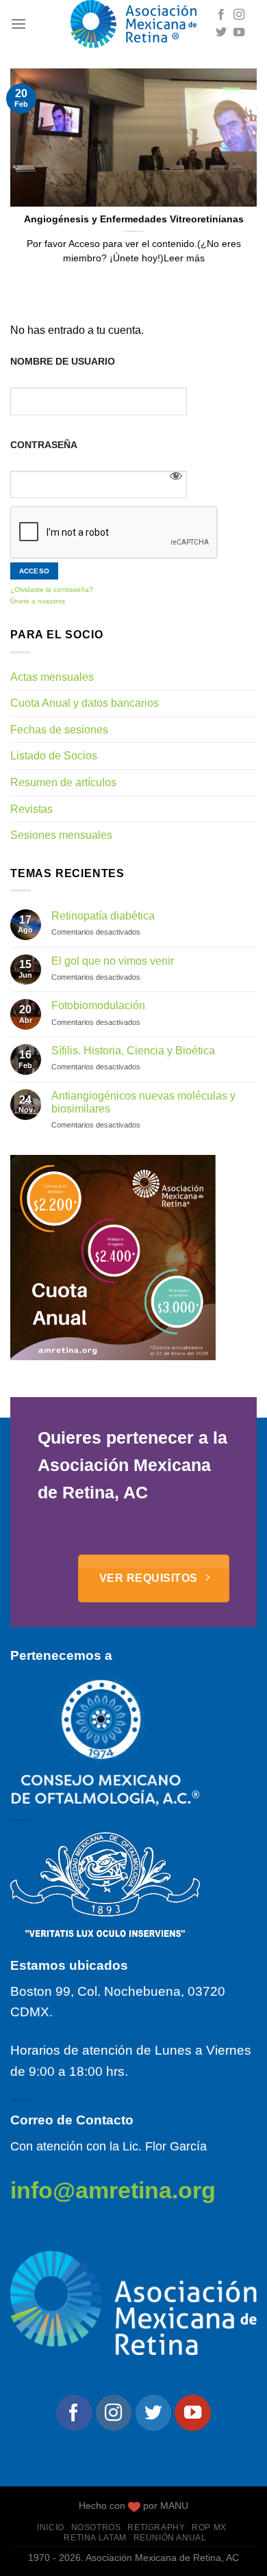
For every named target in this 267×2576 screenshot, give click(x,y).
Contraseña (44, 445)
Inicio (51, 2527)
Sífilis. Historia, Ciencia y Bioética (133, 1051)
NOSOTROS (96, 2527)
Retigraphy (156, 2527)
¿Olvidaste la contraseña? (52, 589)
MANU (174, 2506)
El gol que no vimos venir (113, 961)
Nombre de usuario (63, 361)
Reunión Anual (170, 2538)
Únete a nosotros (38, 601)
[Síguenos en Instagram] (239, 15)
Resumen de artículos (63, 782)
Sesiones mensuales (61, 835)
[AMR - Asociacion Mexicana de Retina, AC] (133, 24)
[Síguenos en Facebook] (221, 15)
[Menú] (18, 24)
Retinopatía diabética (103, 916)
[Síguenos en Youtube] (239, 33)
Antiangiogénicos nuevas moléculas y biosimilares (143, 1102)
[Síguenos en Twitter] (221, 33)
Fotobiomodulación (98, 1005)
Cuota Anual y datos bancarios (85, 703)
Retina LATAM (95, 2538)
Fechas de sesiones (59, 730)
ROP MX (209, 2527)
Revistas (31, 809)
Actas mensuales (52, 677)
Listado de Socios (54, 756)
